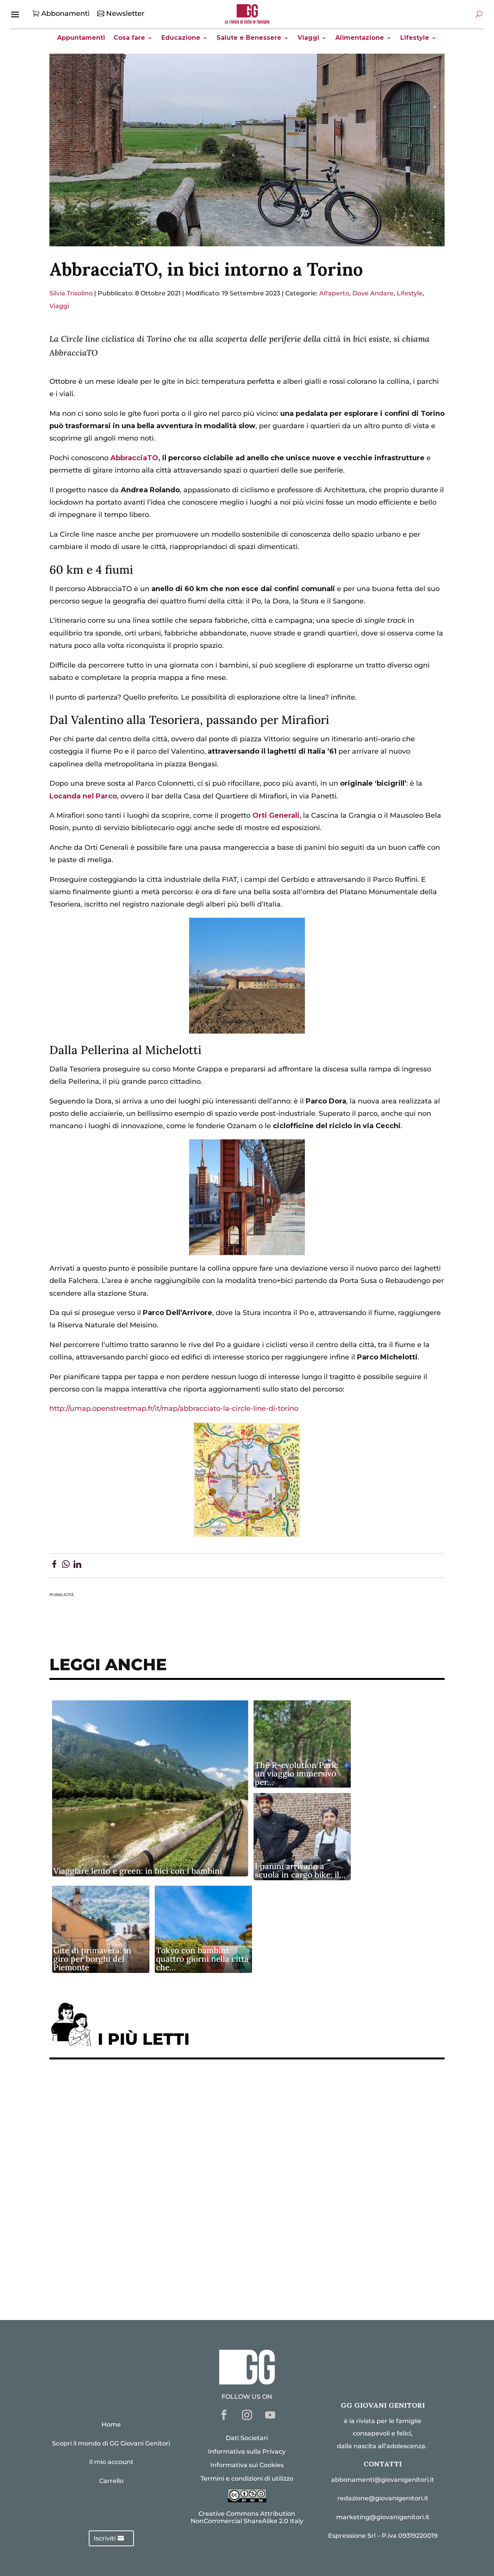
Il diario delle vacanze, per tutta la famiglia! (134, 2184)
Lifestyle (415, 38)
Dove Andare (373, 293)
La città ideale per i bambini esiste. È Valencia (138, 2231)
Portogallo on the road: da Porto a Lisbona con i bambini (157, 2279)
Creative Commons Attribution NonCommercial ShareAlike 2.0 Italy (247, 2517)
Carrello (111, 2481)
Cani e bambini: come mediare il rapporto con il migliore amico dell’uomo (188, 2207)
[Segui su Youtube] (270, 2415)
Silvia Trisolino (71, 293)
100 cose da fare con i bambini (110, 2255)
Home (111, 2424)
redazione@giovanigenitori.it (383, 2498)
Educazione (181, 38)
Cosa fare (129, 38)
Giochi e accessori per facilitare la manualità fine (145, 2089)
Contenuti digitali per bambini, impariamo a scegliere (153, 2136)
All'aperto (334, 293)
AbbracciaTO (134, 458)
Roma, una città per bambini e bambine (125, 2160)
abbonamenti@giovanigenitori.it (383, 2480)
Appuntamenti (81, 38)
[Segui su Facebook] (224, 2415)
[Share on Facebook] (54, 1566)
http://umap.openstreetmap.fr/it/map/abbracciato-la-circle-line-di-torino (174, 1408)
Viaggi (308, 38)
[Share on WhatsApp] (66, 1566)
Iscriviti (105, 2538)
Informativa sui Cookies (247, 2465)
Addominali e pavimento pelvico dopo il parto (138, 2112)
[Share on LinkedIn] (77, 1566)
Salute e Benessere (249, 38)
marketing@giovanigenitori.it (383, 2517)
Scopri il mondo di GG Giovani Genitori (111, 2443)
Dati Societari (247, 2438)
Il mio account (111, 2462)
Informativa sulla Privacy (247, 2451)
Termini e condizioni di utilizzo (247, 2479)
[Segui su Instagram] (247, 2415)
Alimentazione (360, 38)
